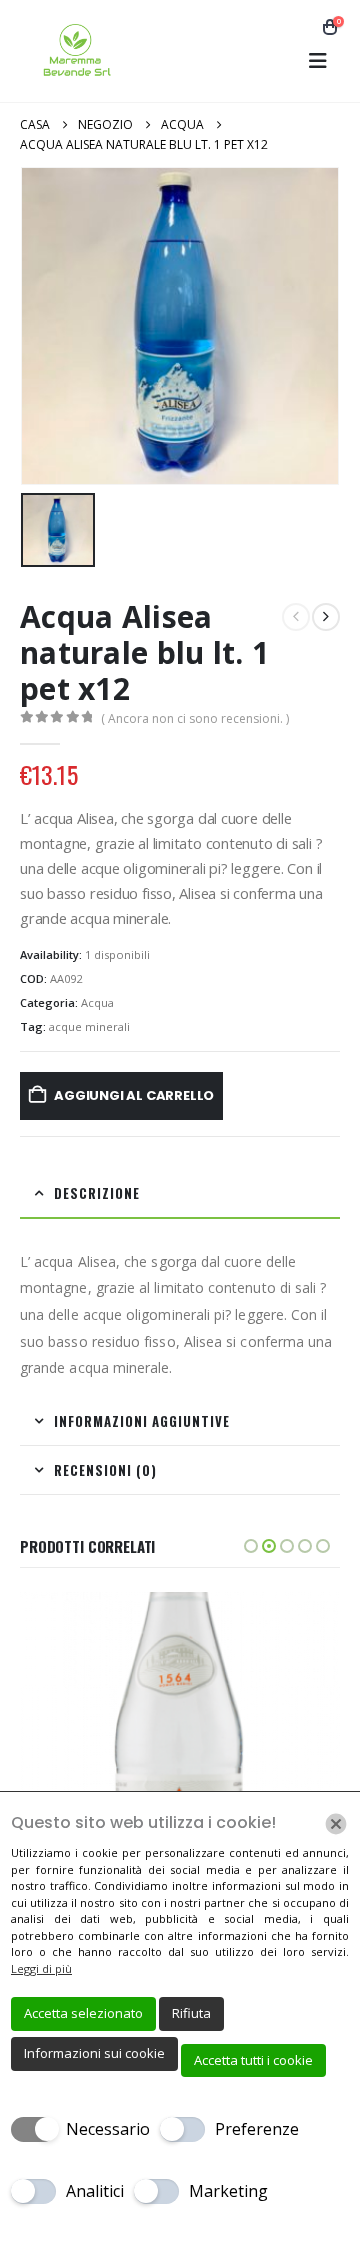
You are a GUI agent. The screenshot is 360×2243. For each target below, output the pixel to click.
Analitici (95, 2191)
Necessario (108, 2129)
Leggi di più (41, 1968)
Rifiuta (191, 2013)
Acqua (97, 1002)
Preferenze (257, 2129)
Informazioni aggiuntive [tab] (142, 1421)
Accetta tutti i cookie (253, 2060)
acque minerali (89, 1026)
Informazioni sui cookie (94, 2053)
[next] (326, 617)
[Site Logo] (75, 51)
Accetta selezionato (83, 2013)
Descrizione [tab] (97, 1193)
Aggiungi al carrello (134, 1095)
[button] (318, 61)
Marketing (228, 2191)
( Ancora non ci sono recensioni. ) (195, 718)
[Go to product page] (180, 1752)
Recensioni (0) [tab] (105, 1470)
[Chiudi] (336, 1824)
